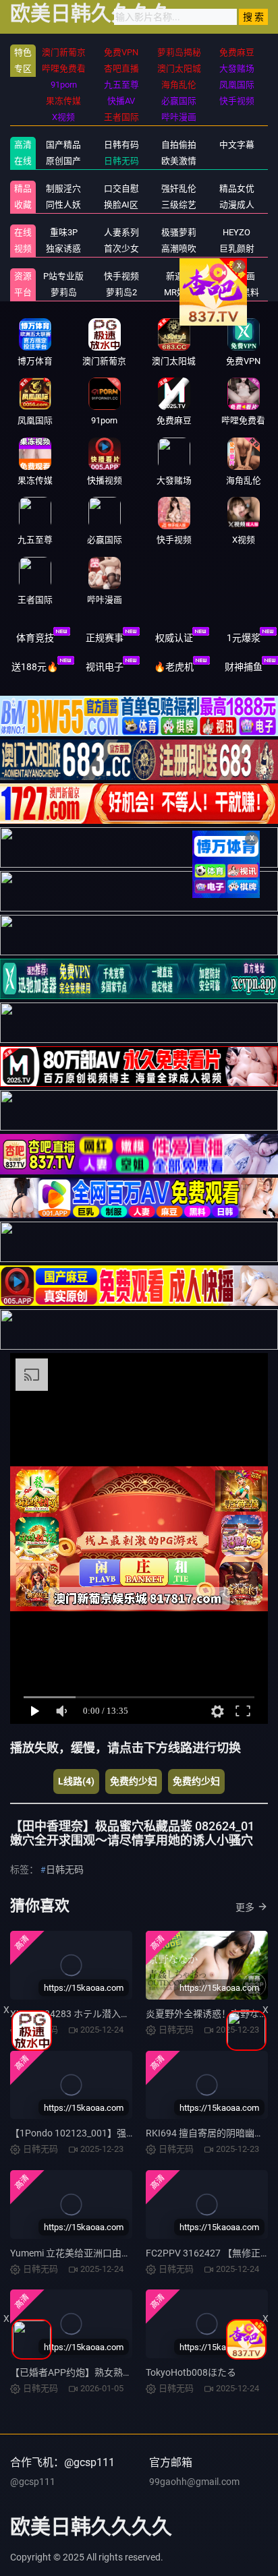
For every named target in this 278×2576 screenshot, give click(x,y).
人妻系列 (121, 232)
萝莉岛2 (121, 292)
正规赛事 (105, 638)
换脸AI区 (121, 205)
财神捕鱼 (244, 667)
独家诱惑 (63, 248)
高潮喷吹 (179, 248)
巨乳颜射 (237, 248)
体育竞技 (35, 638)
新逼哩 (179, 276)
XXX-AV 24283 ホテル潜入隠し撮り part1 (97, 2014)
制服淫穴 (63, 188)
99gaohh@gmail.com (194, 2482)
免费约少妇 (134, 1781)
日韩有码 (121, 145)
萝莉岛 (64, 292)
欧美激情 (179, 161)
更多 (245, 1907)
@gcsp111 (33, 2482)
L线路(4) (76, 1781)
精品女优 (237, 188)
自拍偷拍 (179, 145)
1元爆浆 (244, 638)
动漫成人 (237, 205)
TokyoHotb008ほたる (191, 2372)
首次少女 (121, 248)
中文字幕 (237, 145)
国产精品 (63, 145)
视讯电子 (105, 667)
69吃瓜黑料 (237, 292)
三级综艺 (179, 205)
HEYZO (237, 232)
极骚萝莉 (179, 232)
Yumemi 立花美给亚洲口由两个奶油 (85, 2253)
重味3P (64, 232)
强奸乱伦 (179, 188)
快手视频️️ (121, 276)
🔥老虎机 (174, 667)
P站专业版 (63, 276)
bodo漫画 (237, 276)
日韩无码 (121, 161)
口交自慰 (121, 188)
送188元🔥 (35, 667)
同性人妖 (63, 205)
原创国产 (63, 161)
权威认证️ (174, 638)
